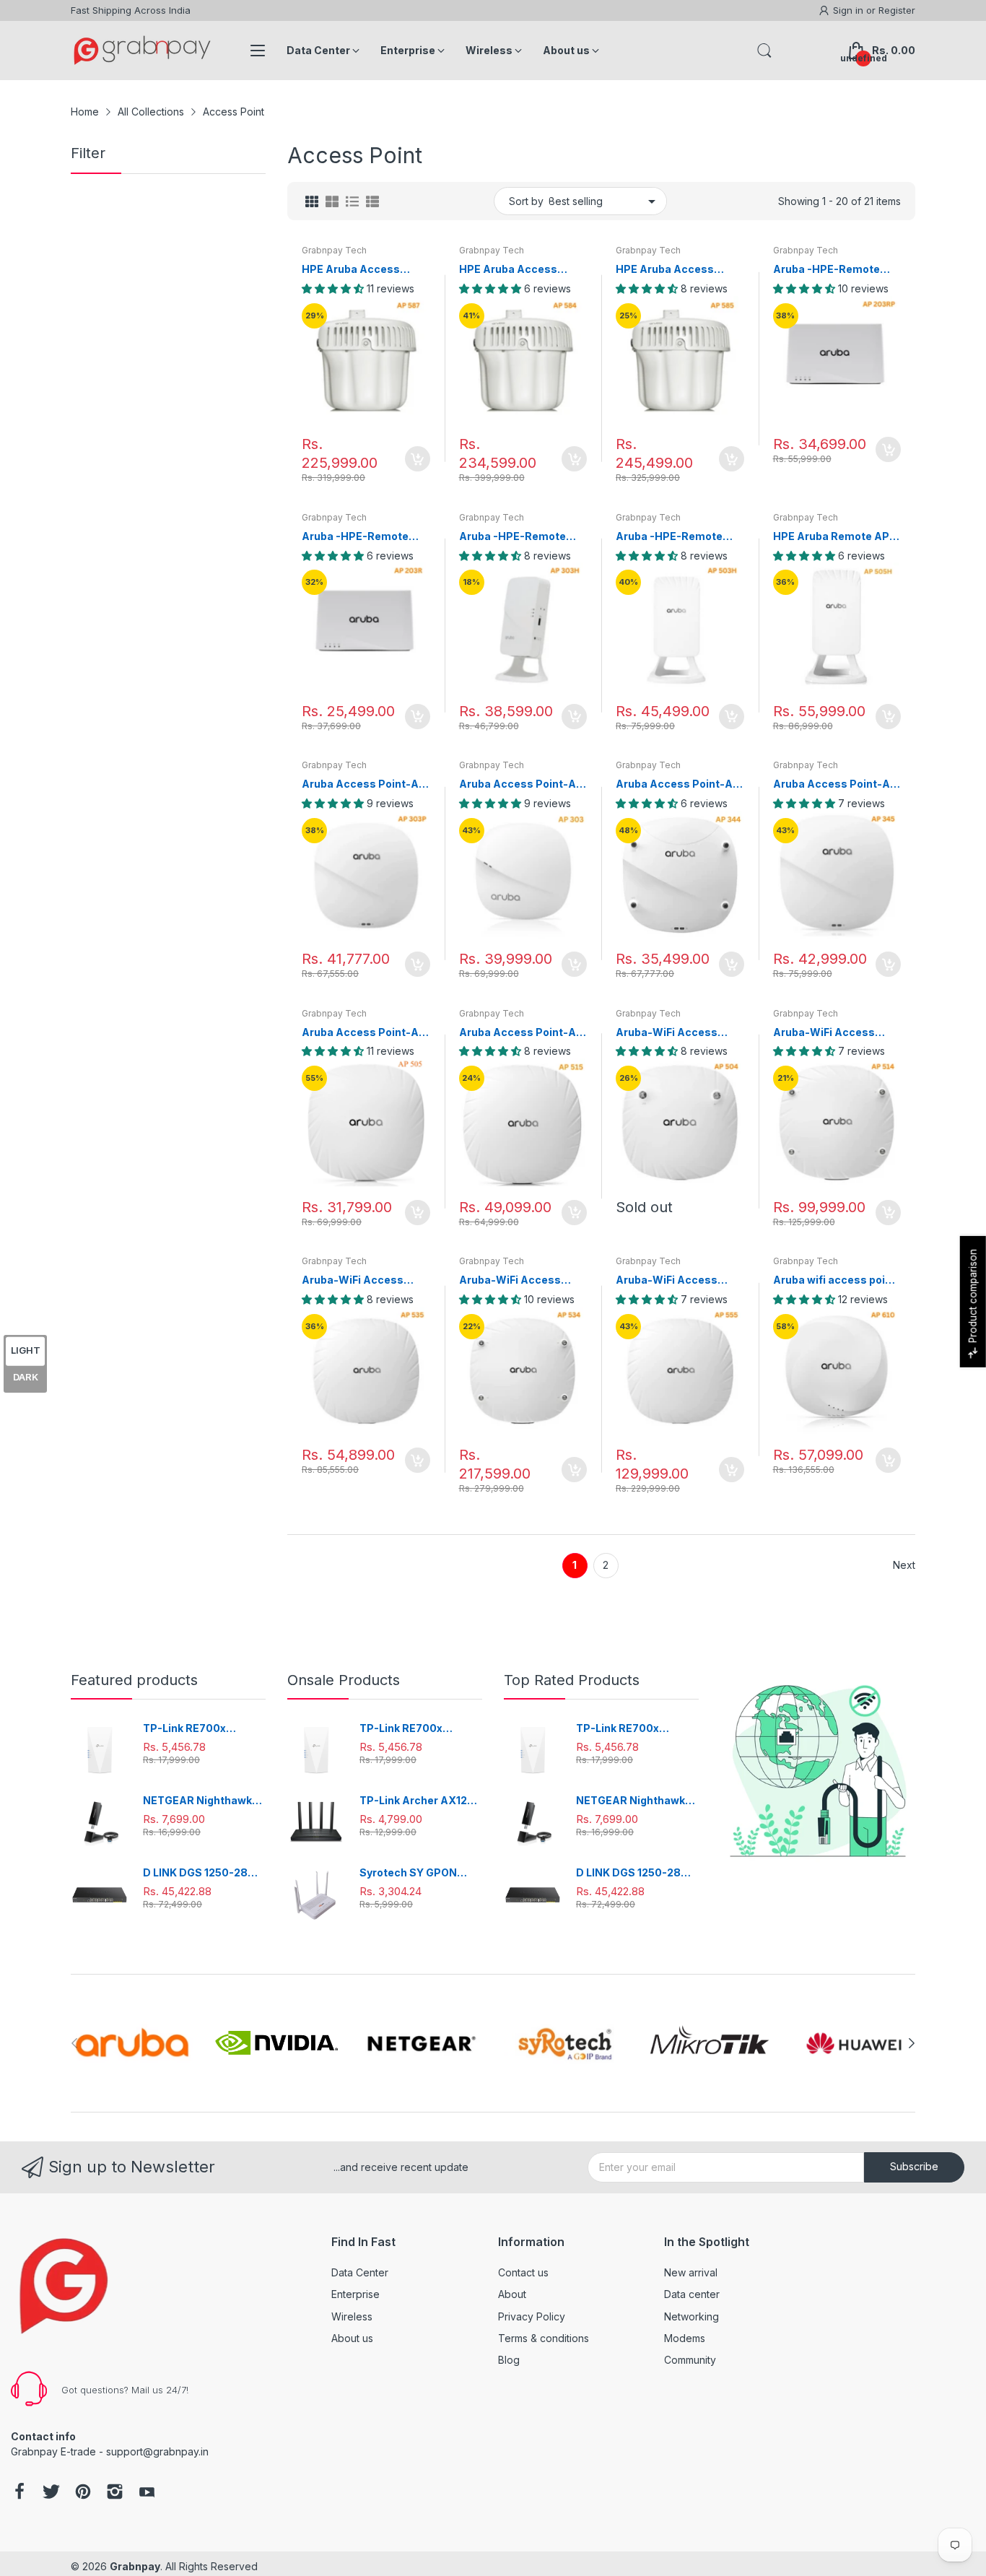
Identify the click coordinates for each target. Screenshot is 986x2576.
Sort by (526, 201)
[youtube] (147, 2493)
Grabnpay (135, 2566)
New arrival (691, 2272)
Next (904, 1565)
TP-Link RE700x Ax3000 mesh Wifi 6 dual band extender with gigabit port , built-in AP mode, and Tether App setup (203, 1729)
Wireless (352, 2316)
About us (352, 2338)
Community (690, 2360)
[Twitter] (51, 2493)
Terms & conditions (544, 2338)
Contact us (523, 2272)
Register (897, 10)
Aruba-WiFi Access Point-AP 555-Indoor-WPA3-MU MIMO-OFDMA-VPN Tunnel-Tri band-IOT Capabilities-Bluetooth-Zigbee (676, 1280)
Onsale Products (344, 1680)
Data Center (360, 2272)
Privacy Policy (532, 2316)
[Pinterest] (83, 2493)
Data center (692, 2294)
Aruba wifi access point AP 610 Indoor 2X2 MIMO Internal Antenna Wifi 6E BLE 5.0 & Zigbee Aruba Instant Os (836, 1280)
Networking (691, 2316)
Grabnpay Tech (334, 250)
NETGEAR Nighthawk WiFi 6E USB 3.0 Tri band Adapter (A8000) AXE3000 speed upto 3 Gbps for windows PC (203, 1801)
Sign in (850, 10)
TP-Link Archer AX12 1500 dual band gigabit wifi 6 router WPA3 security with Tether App (418, 1801)
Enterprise (355, 2294)
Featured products (134, 1680)
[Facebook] (19, 2493)
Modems (685, 2338)
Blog (509, 2360)
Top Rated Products (572, 1680)
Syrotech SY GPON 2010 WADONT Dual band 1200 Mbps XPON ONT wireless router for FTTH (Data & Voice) (420, 1873)
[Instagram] (115, 2493)
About (512, 2294)
